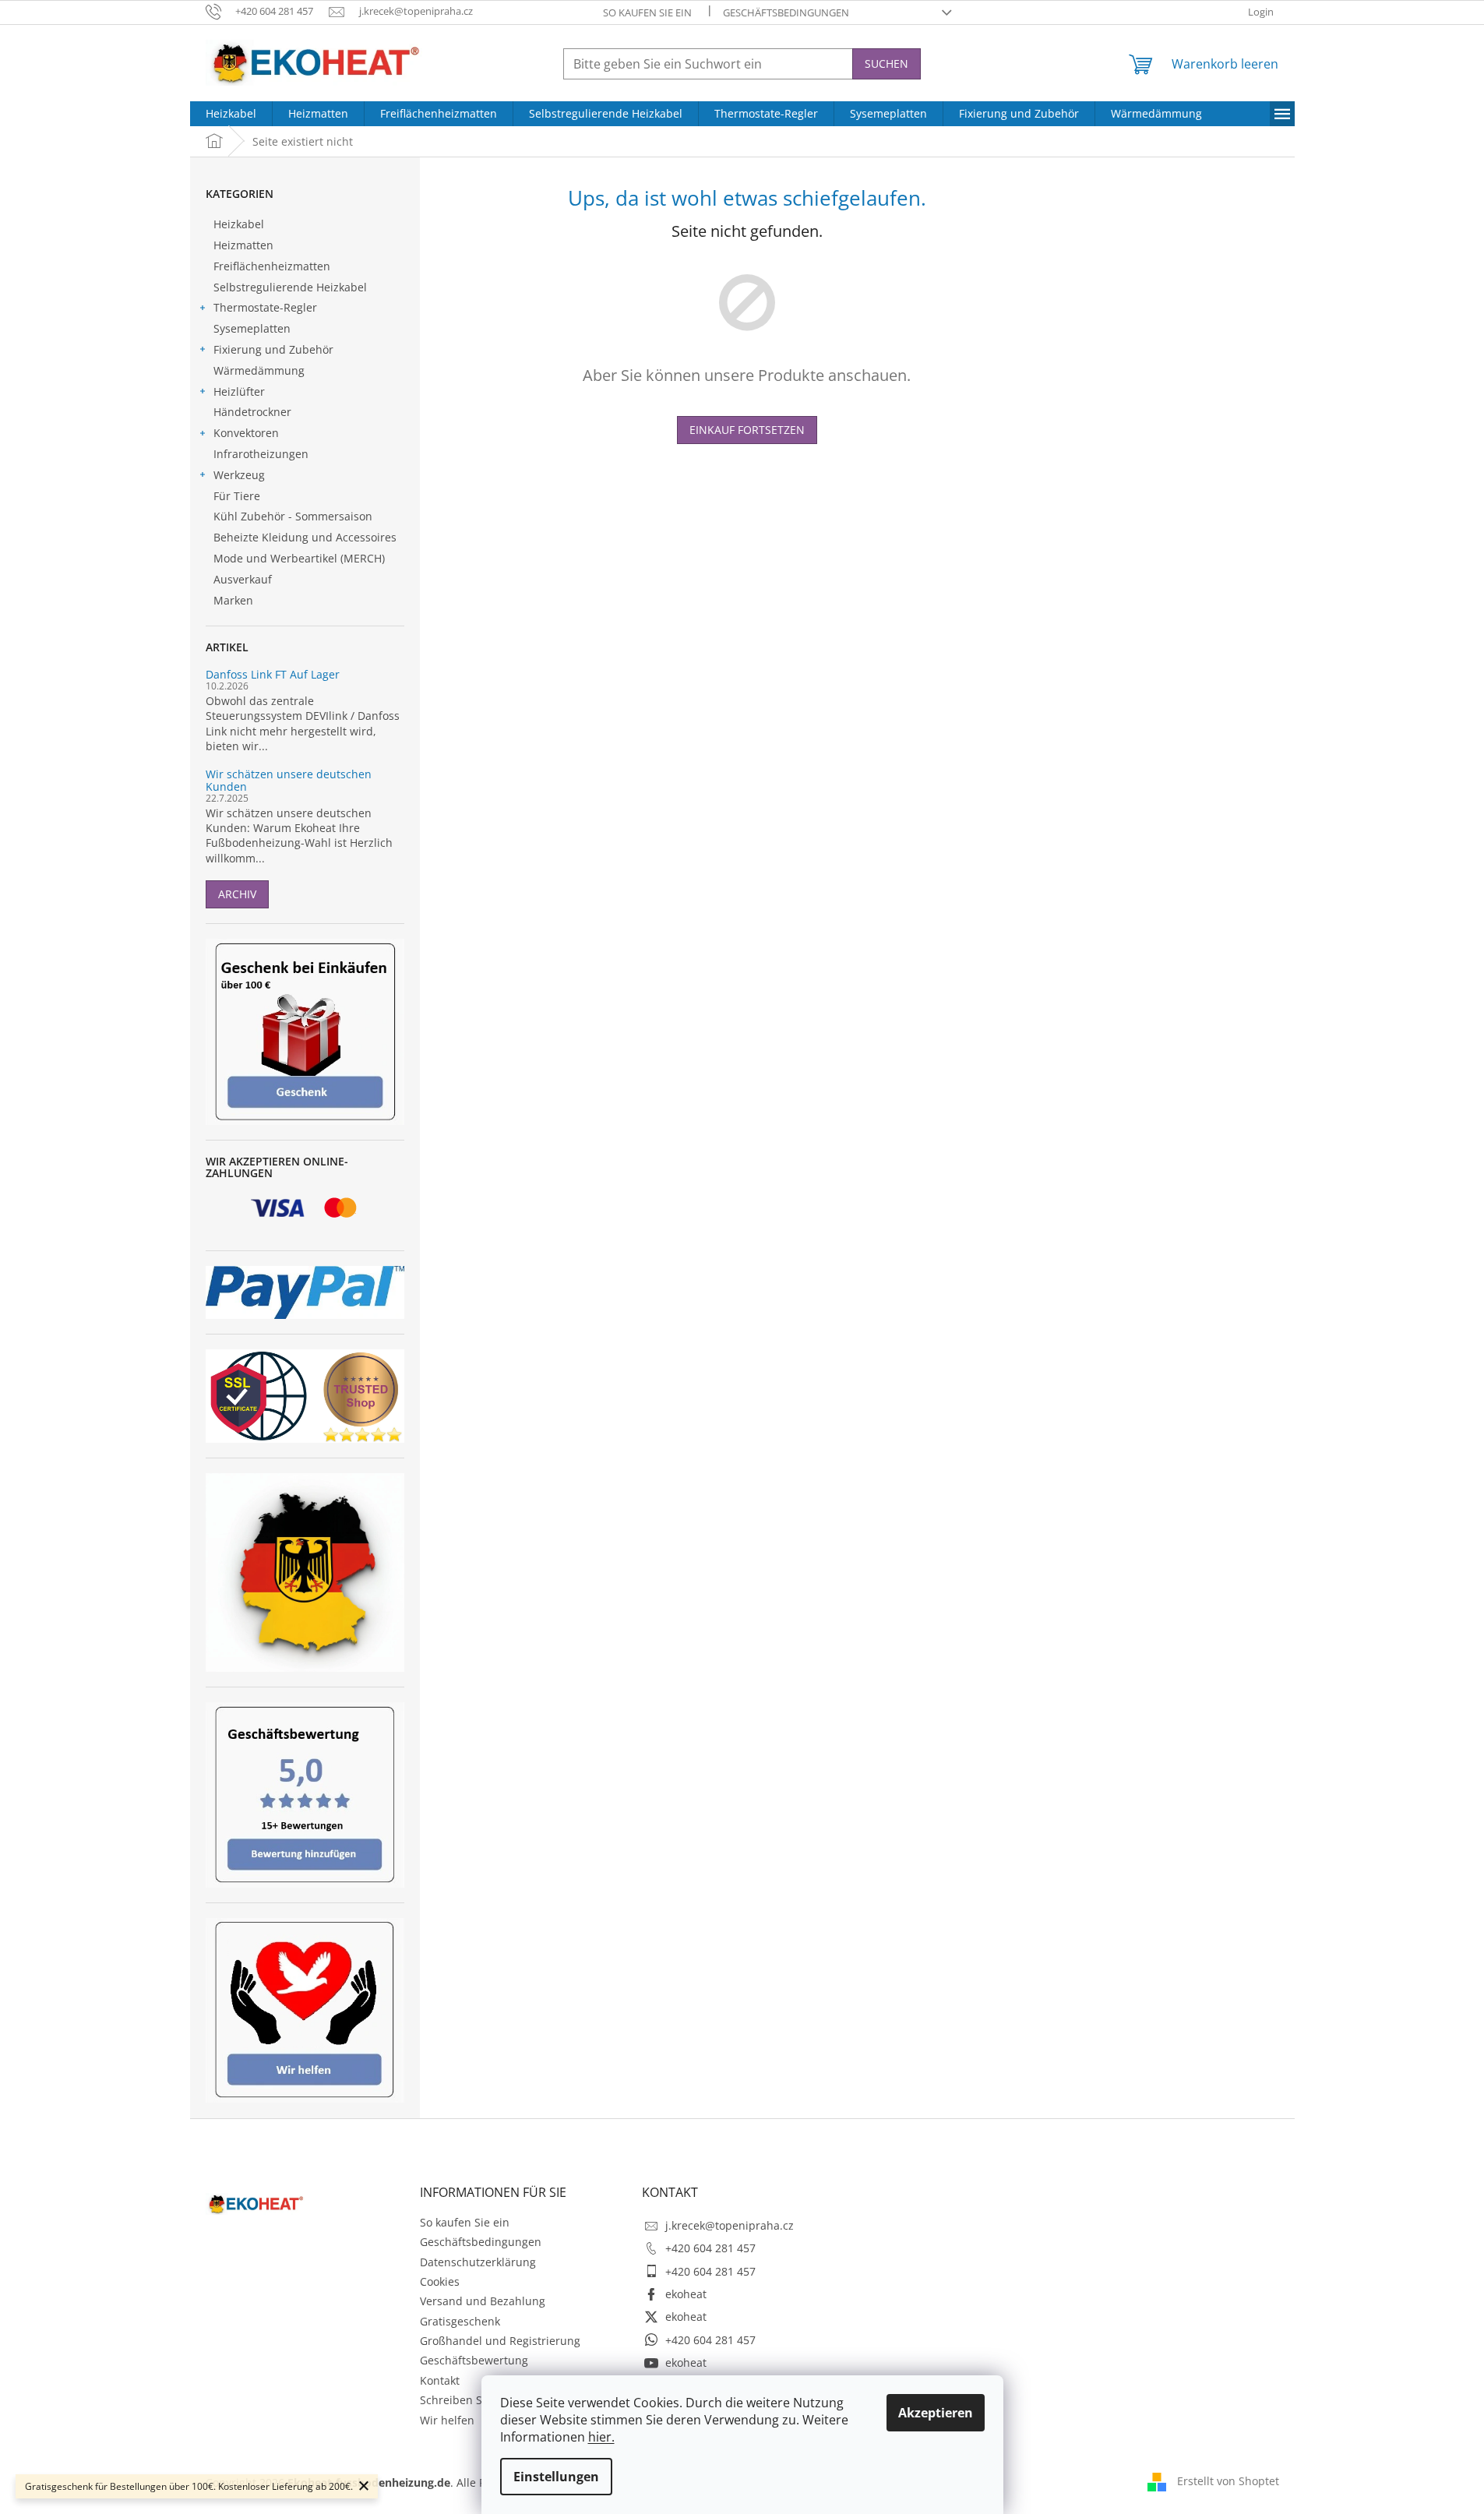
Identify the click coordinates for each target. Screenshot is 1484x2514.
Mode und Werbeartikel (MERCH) (299, 558)
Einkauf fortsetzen (747, 430)
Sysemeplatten (252, 328)
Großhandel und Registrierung (500, 2341)
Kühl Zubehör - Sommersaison (293, 516)
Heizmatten (243, 245)
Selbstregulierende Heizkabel (290, 287)
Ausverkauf (243, 579)
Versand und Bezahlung (483, 2301)
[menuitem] (231, 114)
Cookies (440, 2281)
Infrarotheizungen (261, 454)
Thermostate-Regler (265, 307)
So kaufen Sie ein (647, 12)
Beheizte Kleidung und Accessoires (305, 537)
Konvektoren (246, 433)
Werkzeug (239, 475)
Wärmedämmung (259, 370)
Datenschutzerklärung (478, 2262)
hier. (601, 2437)
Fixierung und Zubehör (273, 349)
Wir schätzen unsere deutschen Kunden (289, 780)
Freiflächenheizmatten (272, 266)
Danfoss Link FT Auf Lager (273, 674)
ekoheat (686, 2294)
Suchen (887, 63)
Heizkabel (239, 224)
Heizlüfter (239, 391)
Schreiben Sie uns (467, 2400)
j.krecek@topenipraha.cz (730, 2225)
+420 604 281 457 (710, 2248)
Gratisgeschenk (460, 2321)
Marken (233, 600)
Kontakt (440, 2380)
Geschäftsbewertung (474, 2360)
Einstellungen (556, 2477)
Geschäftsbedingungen (786, 12)
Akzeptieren (936, 2413)
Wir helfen (447, 2420)
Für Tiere (237, 496)
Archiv (237, 894)
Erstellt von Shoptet (1228, 2481)
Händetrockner (252, 412)
